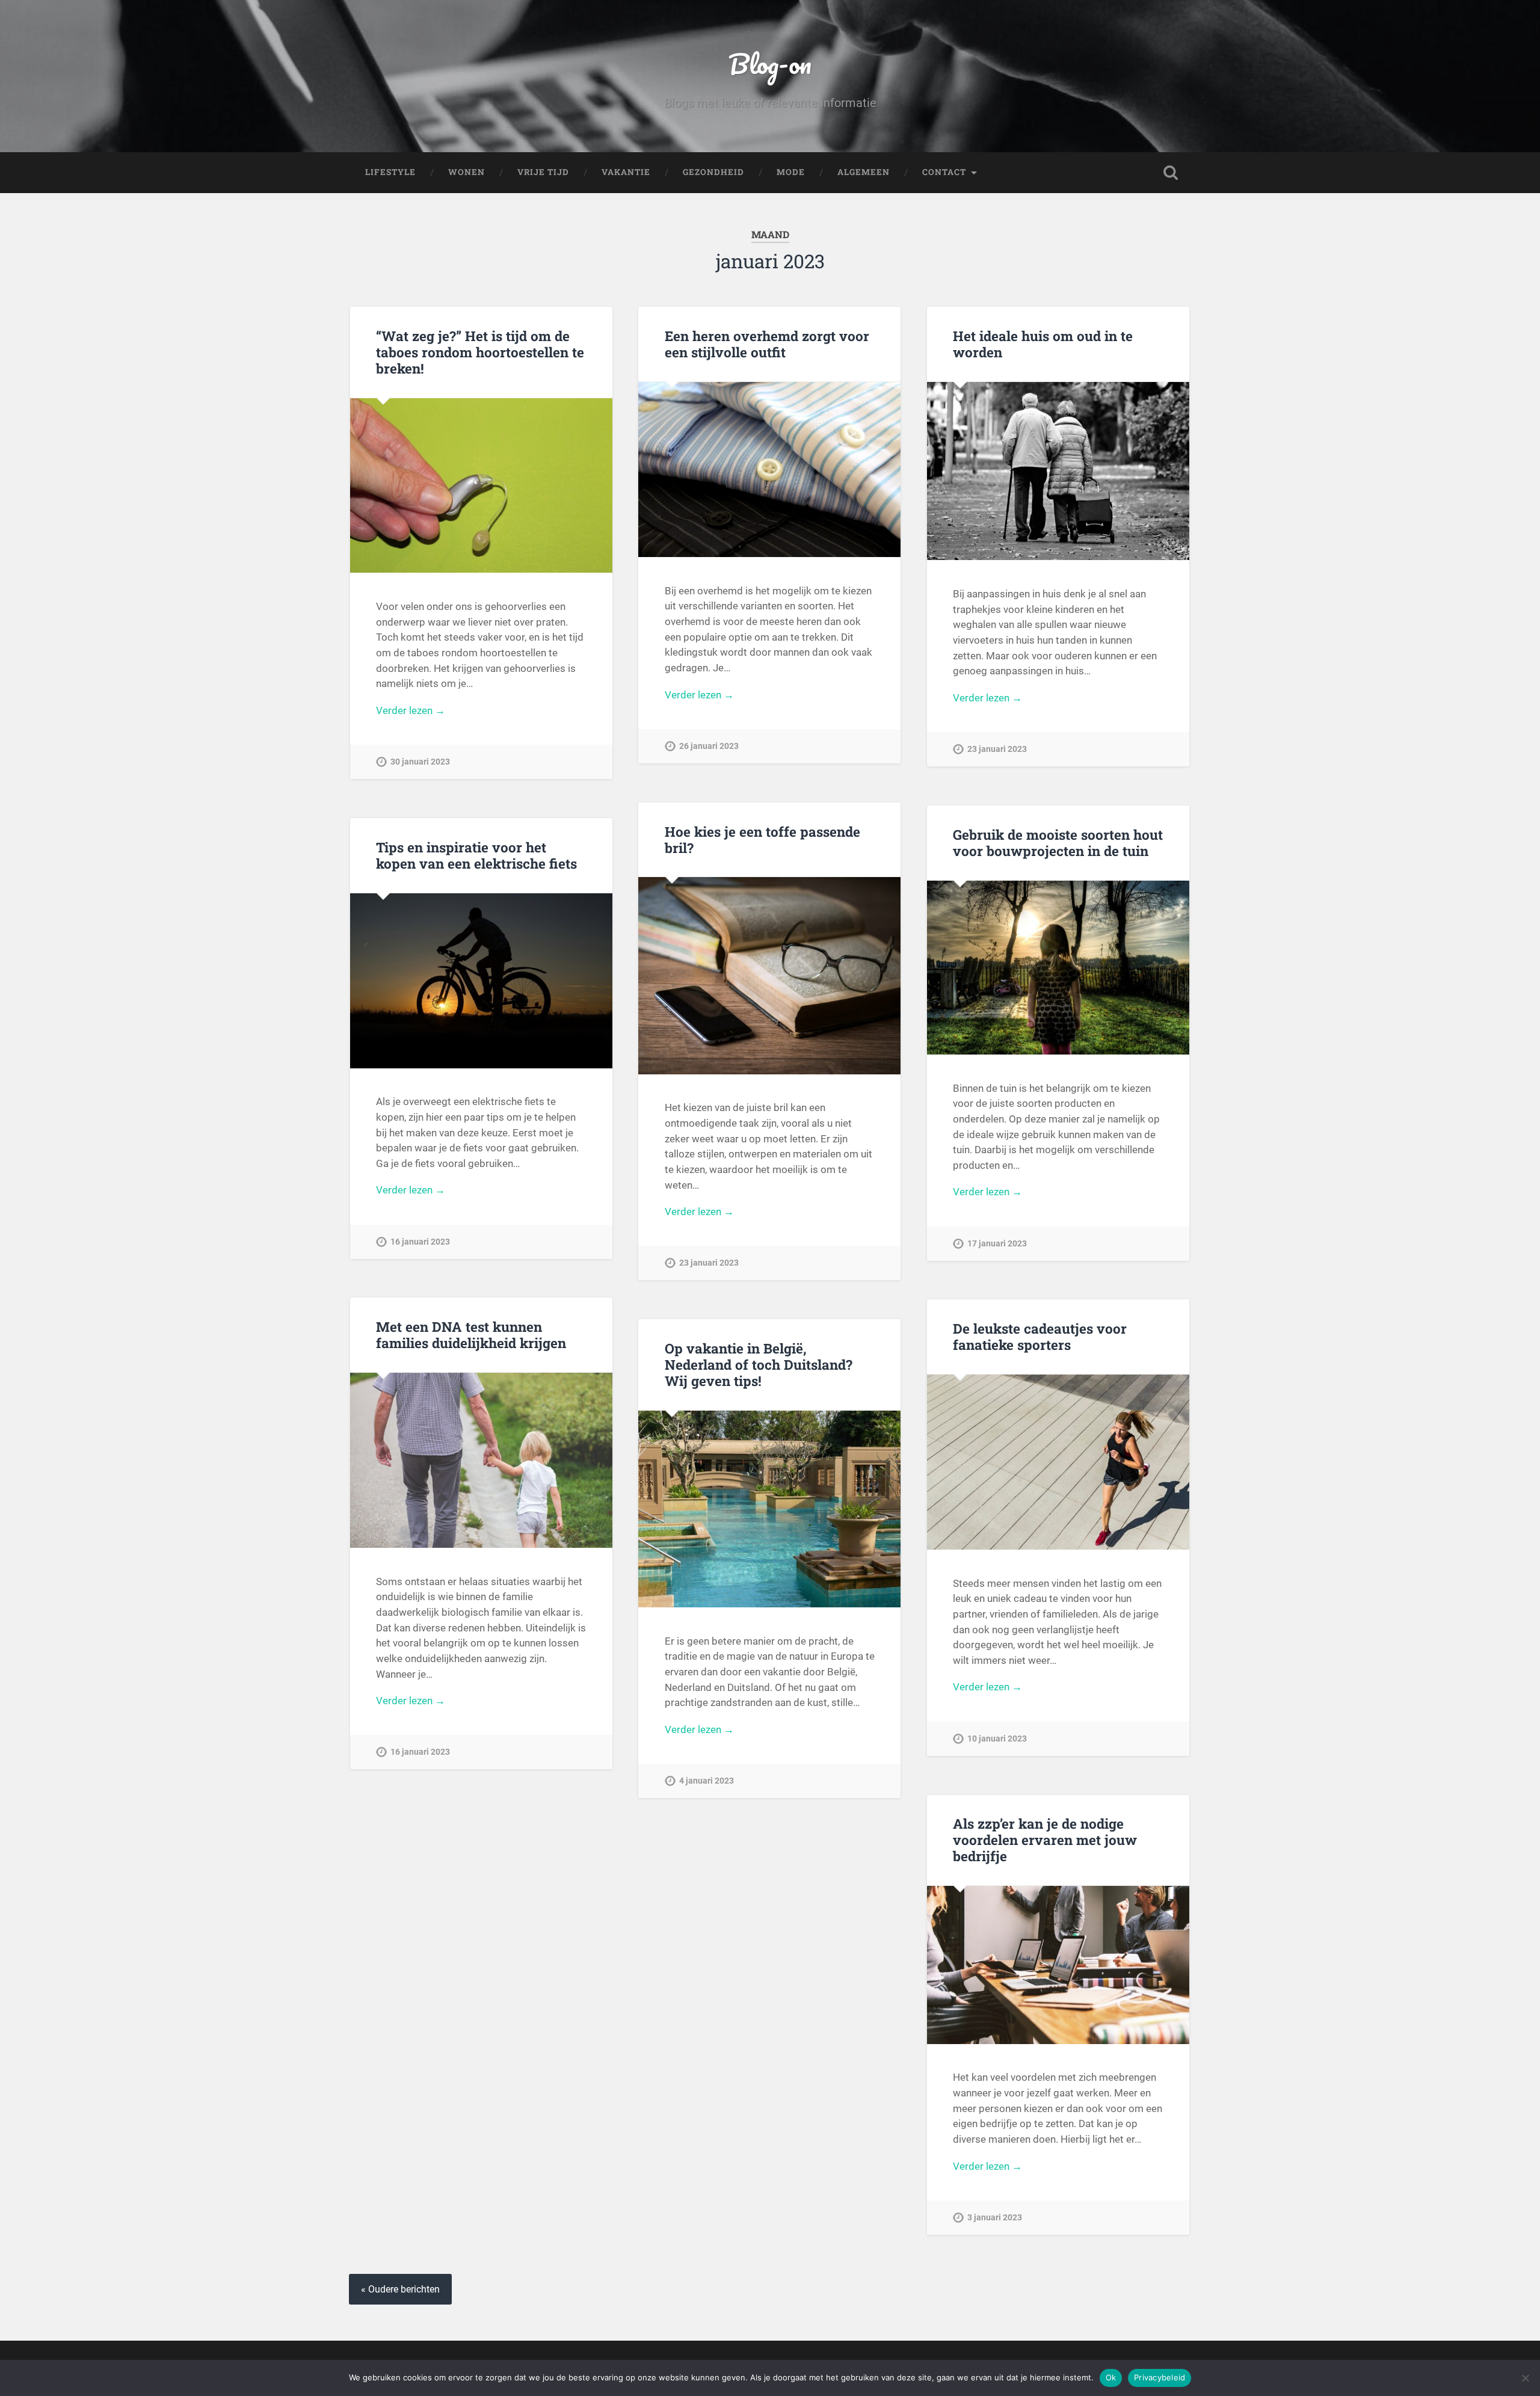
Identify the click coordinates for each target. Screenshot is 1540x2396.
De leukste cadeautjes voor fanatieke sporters (1040, 1336)
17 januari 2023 (997, 1244)
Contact (944, 172)
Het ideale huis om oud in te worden (1043, 344)
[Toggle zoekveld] (1171, 173)
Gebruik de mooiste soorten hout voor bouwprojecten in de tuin (1058, 842)
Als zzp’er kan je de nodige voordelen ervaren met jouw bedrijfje (1045, 1840)
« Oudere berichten (400, 2289)
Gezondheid (713, 172)
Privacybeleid (1160, 2377)
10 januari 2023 (997, 1739)
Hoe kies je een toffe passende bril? (762, 839)
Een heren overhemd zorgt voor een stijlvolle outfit (767, 344)
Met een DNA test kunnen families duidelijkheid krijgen (471, 1335)
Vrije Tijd (543, 172)
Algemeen (864, 172)
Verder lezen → (411, 710)
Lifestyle (390, 172)
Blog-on (770, 63)
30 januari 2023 (420, 762)
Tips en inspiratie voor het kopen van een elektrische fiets (476, 855)
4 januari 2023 (707, 1781)
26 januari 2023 (709, 746)
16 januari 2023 (420, 1242)
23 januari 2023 (997, 749)
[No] (1525, 2378)
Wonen (467, 172)
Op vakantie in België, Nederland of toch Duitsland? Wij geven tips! (759, 1364)
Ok (1111, 2377)
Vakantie (626, 172)
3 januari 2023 (995, 2218)
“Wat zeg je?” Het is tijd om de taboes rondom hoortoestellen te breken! (480, 352)
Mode (791, 172)
